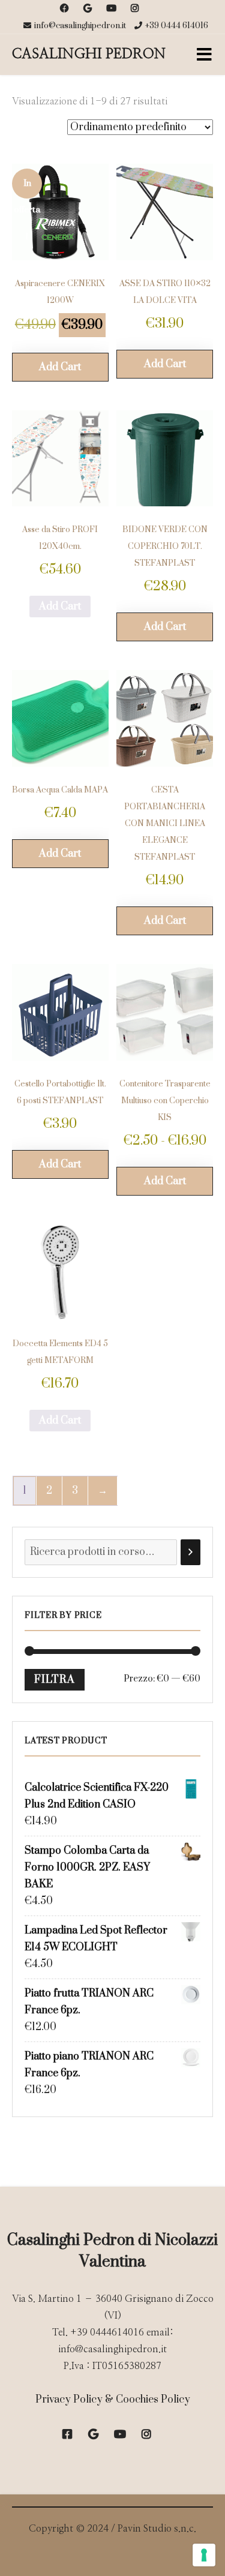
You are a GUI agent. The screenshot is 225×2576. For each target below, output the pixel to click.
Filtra (55, 1680)
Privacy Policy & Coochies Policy (113, 2400)
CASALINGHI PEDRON (89, 54)
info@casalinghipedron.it (80, 26)
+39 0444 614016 (177, 26)
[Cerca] (190, 1552)
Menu (204, 55)
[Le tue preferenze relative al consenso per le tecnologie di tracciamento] (204, 2555)
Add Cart (60, 607)
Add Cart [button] (60, 367)
